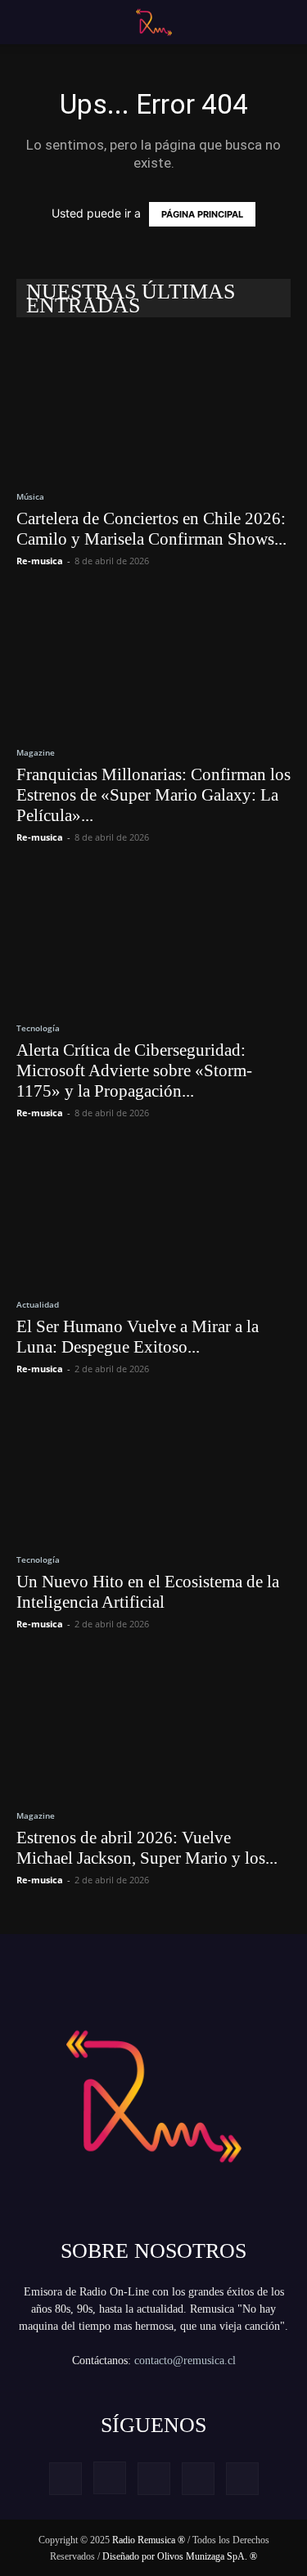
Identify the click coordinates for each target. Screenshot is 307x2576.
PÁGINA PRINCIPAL (202, 214)
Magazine (36, 752)
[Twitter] (198, 2479)
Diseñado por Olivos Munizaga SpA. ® (180, 2556)
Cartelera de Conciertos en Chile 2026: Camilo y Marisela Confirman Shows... (151, 529)
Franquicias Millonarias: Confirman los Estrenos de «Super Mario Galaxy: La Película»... (153, 795)
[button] (26, 22)
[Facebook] (65, 2479)
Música (30, 496)
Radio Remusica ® (149, 2540)
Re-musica (40, 561)
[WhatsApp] (242, 2479)
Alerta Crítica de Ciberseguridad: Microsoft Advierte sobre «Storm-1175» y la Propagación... (134, 1070)
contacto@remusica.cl (185, 2361)
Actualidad (38, 1304)
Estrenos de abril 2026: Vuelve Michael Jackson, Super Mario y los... (147, 1848)
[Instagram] (110, 2478)
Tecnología (38, 1028)
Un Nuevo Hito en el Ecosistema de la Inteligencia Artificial (148, 1592)
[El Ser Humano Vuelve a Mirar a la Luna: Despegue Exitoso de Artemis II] (153, 1213)
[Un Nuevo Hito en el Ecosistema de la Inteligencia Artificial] (153, 1469)
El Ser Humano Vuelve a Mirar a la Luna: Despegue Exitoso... (138, 1337)
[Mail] (154, 2479)
